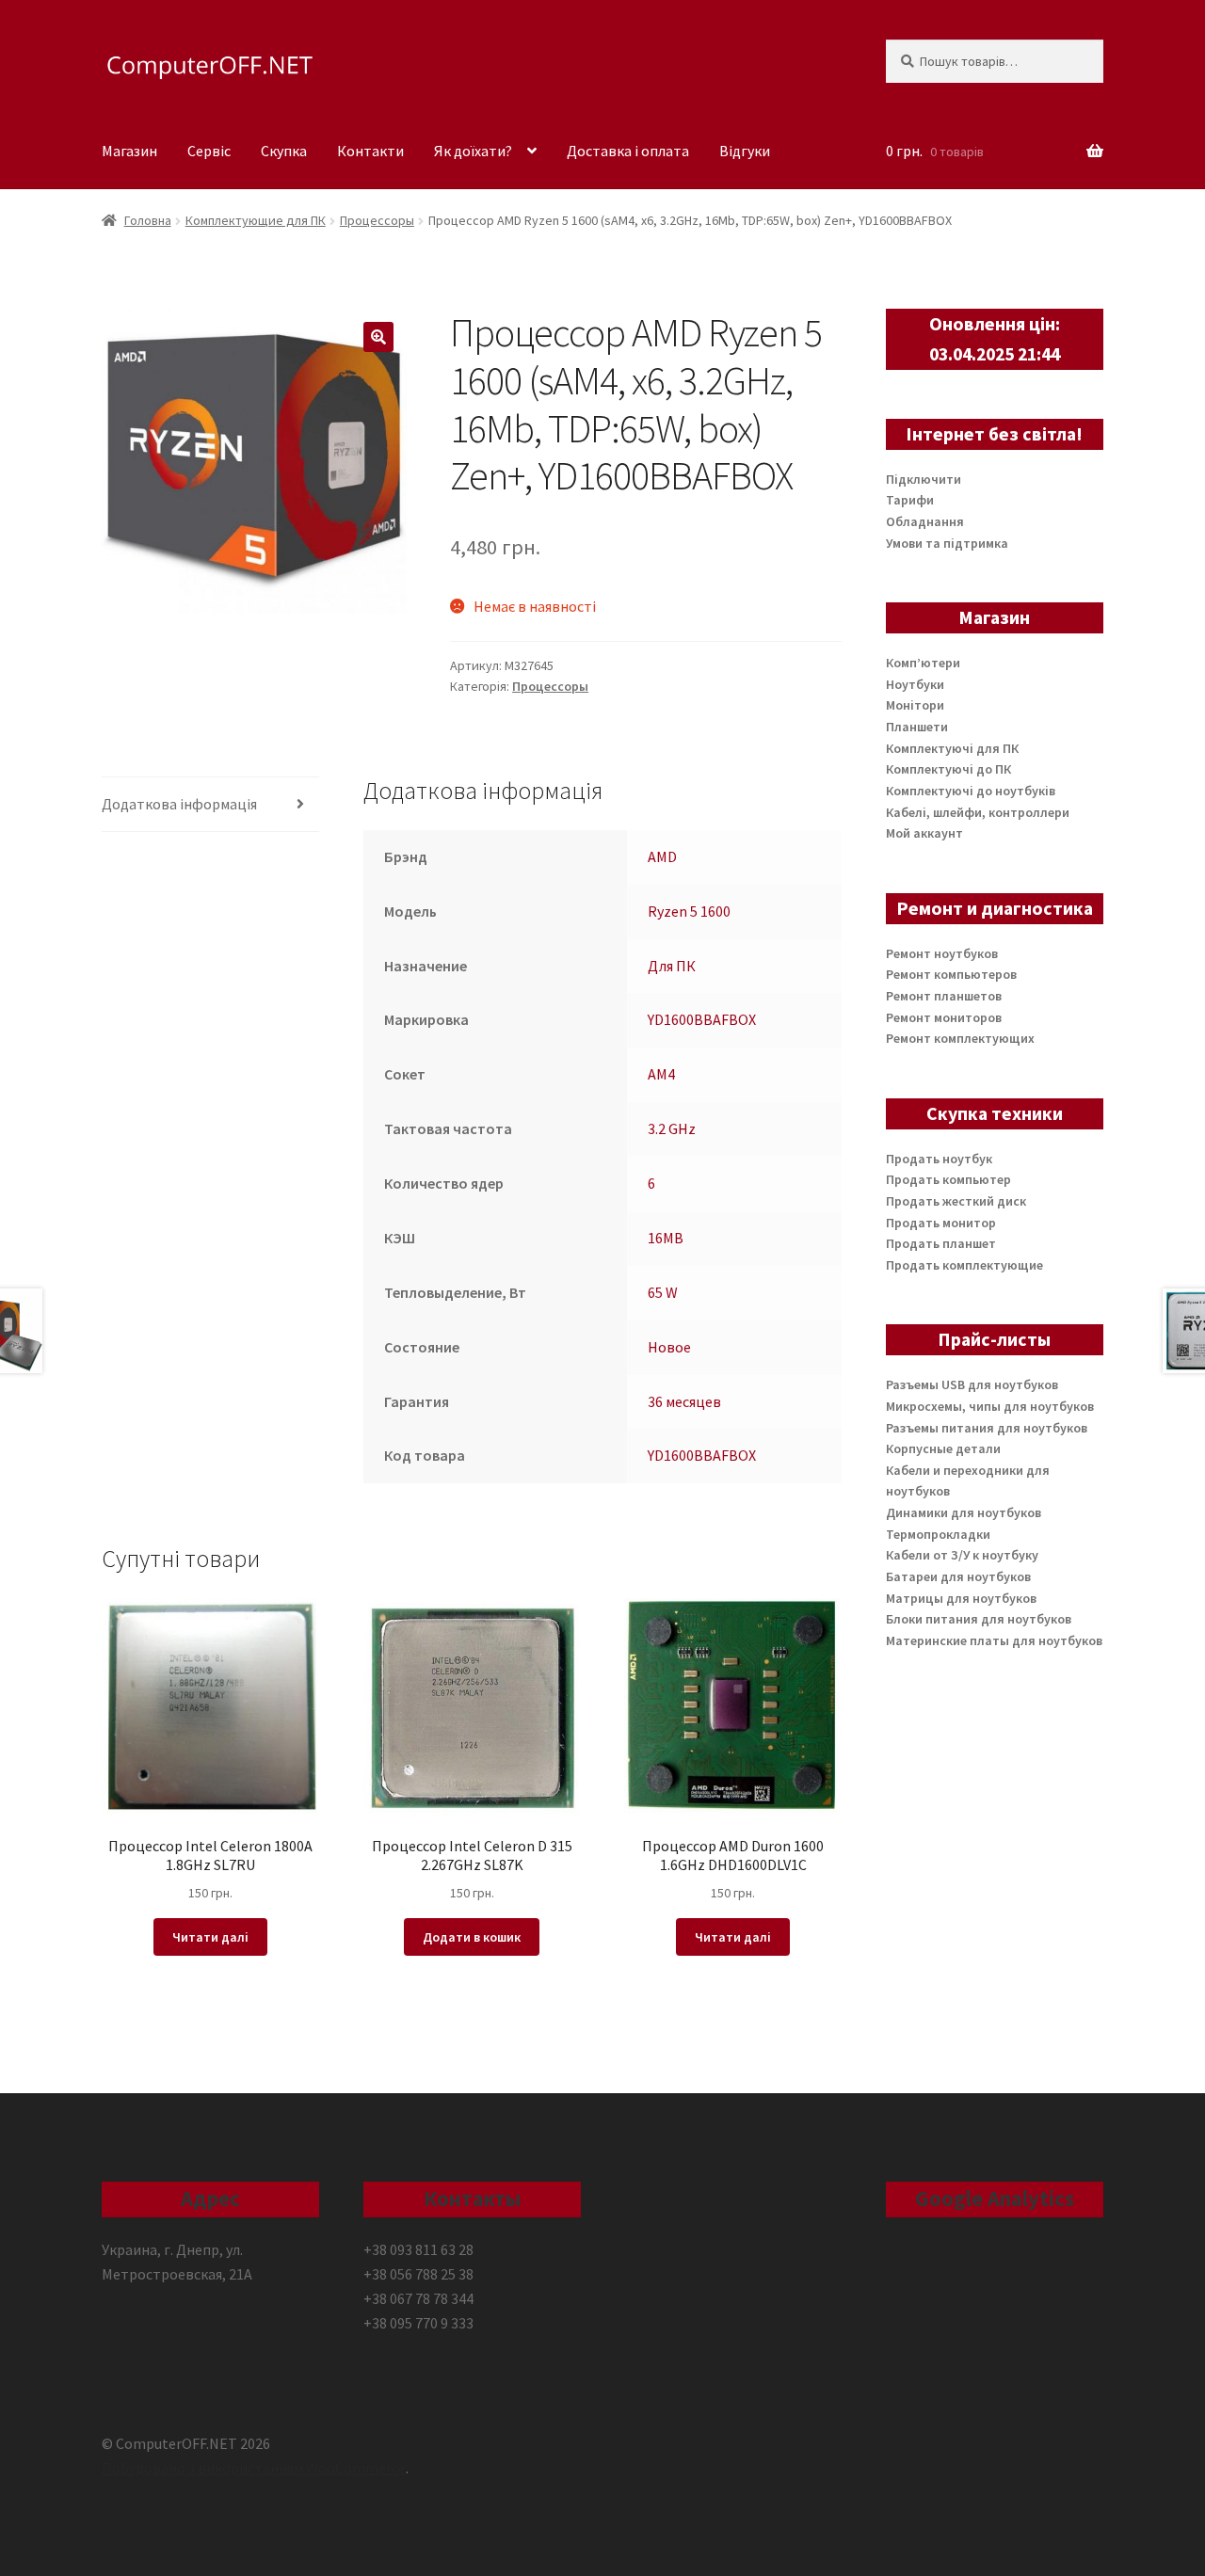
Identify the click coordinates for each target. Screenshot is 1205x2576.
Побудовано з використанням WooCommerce (254, 2468)
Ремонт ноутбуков (942, 953)
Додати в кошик (472, 1937)
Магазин (129, 151)
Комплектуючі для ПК (952, 748)
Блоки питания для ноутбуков (979, 1619)
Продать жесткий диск (956, 1201)
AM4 (661, 1074)
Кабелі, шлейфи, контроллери (978, 812)
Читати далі (210, 1937)
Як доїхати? (473, 151)
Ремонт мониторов (944, 1017)
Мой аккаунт (924, 833)
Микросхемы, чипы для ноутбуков (990, 1406)
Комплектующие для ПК (256, 220)
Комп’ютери (923, 663)
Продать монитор (941, 1223)
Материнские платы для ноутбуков (994, 1640)
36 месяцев (684, 1401)
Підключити (924, 479)
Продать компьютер (948, 1179)
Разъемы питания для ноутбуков (987, 1428)
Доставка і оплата (628, 151)
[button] (378, 337)
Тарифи (910, 500)
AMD (662, 856)
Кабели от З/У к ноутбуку (962, 1555)
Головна (148, 220)
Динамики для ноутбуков (964, 1512)
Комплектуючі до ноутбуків (971, 791)
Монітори (915, 705)
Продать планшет (941, 1243)
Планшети (917, 727)
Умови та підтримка (947, 543)
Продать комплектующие (964, 1265)
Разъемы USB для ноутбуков (972, 1384)
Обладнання (925, 521)
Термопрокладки (938, 1534)
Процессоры (377, 220)
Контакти (370, 151)
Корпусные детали (943, 1448)
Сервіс (209, 151)
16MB (666, 1238)
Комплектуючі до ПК (948, 769)
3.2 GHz (672, 1128)
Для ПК (672, 966)
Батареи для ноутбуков (958, 1576)
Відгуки (745, 151)
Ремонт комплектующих (960, 1038)
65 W (663, 1292)
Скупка (284, 151)
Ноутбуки (915, 684)
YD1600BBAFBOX (702, 1019)
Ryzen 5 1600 (689, 911)
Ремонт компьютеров (951, 974)
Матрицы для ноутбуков (961, 1598)
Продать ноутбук (939, 1159)
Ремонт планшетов (944, 996)
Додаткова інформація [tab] (179, 804)
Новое (669, 1347)
